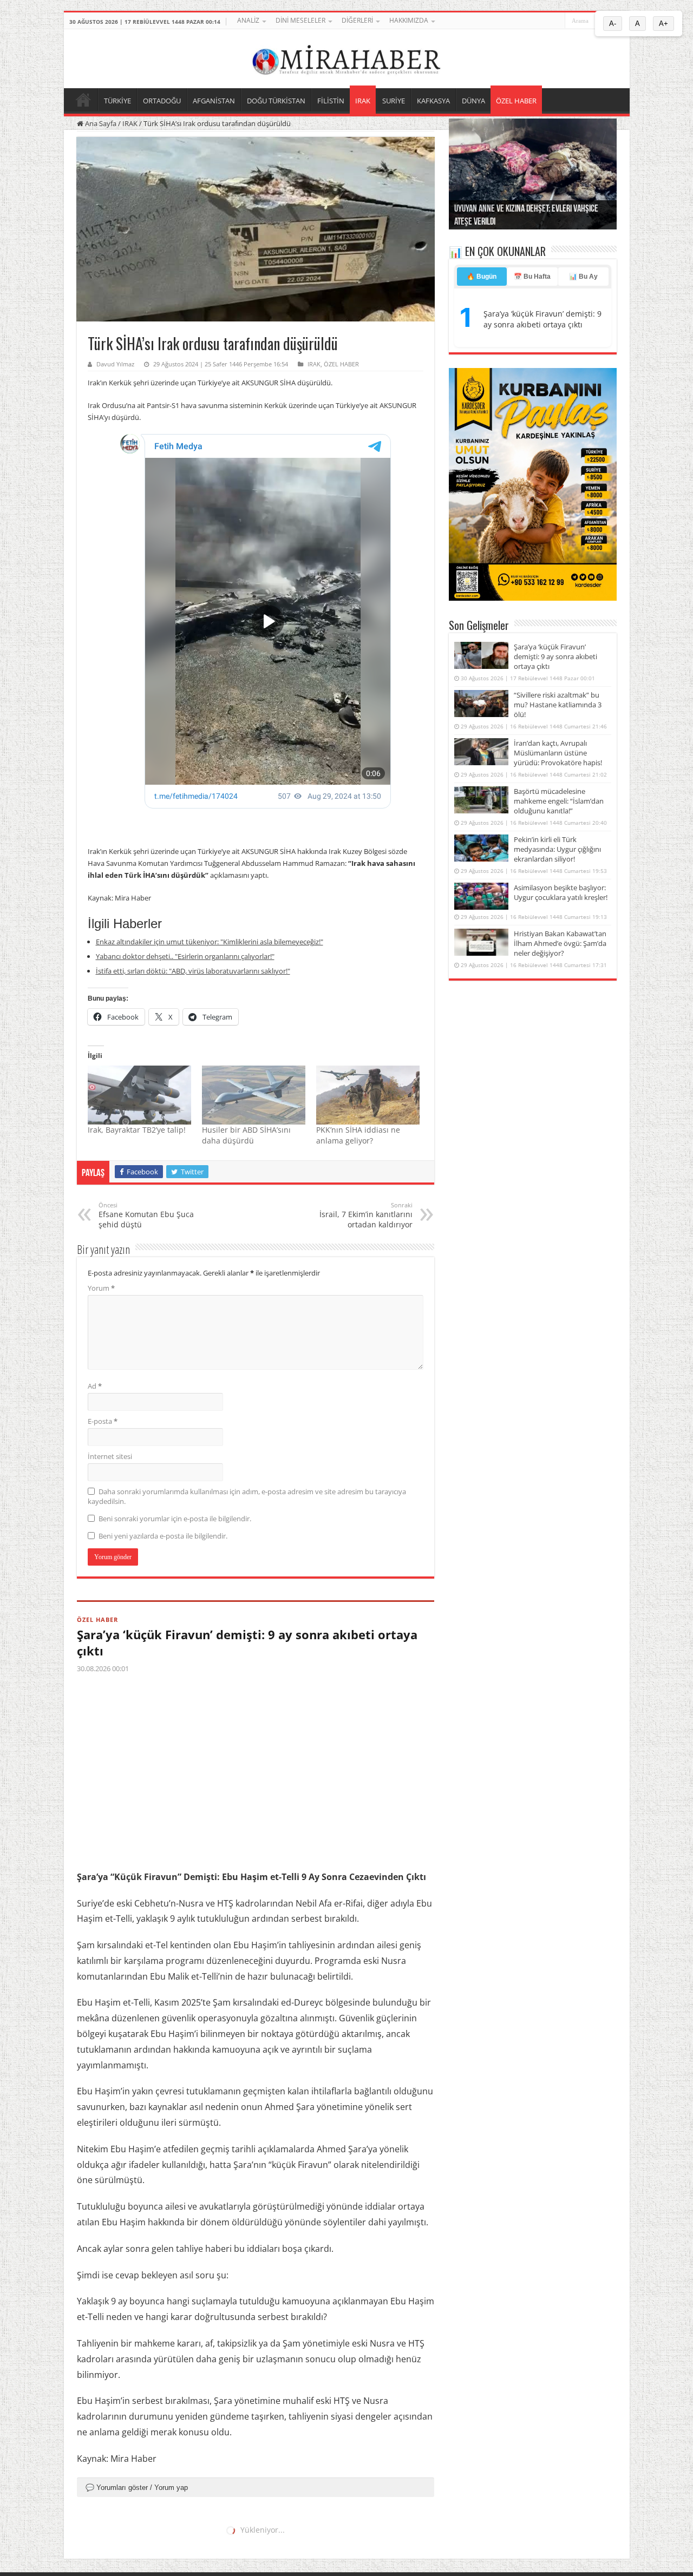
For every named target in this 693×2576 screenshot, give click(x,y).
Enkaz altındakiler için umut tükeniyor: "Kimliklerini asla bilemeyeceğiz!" (210, 942)
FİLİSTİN (331, 101)
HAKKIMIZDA (409, 20)
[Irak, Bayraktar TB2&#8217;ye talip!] (139, 1095)
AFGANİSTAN (214, 101)
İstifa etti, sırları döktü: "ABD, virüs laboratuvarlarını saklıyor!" (193, 971)
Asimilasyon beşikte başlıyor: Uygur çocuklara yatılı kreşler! (561, 892)
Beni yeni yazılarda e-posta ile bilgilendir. (163, 1536)
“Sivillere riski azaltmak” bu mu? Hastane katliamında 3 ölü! (558, 705)
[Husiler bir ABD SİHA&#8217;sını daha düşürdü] (254, 1095)
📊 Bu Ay (583, 277)
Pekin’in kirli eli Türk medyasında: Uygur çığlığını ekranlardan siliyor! (557, 849)
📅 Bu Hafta (532, 277)
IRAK (363, 101)
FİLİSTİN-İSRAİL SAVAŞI (117, 2538)
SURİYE (394, 101)
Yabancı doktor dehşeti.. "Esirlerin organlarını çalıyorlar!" (185, 956)
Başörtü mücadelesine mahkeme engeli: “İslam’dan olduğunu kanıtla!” (559, 801)
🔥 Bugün (482, 277)
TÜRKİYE (117, 101)
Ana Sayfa (100, 123)
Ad (95, 1386)
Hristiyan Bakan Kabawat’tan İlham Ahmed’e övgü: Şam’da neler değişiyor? (560, 943)
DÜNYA (473, 101)
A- (613, 24)
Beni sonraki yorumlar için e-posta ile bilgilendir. (175, 1519)
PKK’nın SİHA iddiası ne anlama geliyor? (358, 1135)
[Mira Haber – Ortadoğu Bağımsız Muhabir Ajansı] (346, 57)
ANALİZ (248, 20)
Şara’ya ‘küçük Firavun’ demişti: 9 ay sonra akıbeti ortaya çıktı (247, 1642)
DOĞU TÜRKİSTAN (276, 101)
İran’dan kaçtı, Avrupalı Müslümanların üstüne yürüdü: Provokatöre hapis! (558, 753)
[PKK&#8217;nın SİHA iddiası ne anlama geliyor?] (368, 1095)
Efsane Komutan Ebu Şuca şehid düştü (146, 1215)
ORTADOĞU (162, 101)
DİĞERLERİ (357, 20)
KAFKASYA (433, 101)
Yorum (101, 1288)
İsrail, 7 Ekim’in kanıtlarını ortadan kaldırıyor (366, 1215)
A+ (663, 24)
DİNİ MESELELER (300, 20)
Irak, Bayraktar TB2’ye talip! (137, 1130)
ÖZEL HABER (516, 101)
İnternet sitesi (110, 1456)
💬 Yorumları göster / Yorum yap (137, 2488)
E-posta (103, 1421)
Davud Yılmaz (115, 364)
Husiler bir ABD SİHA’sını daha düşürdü (246, 1135)
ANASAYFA (83, 100)
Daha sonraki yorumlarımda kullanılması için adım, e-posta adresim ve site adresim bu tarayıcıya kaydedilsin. (247, 1496)
